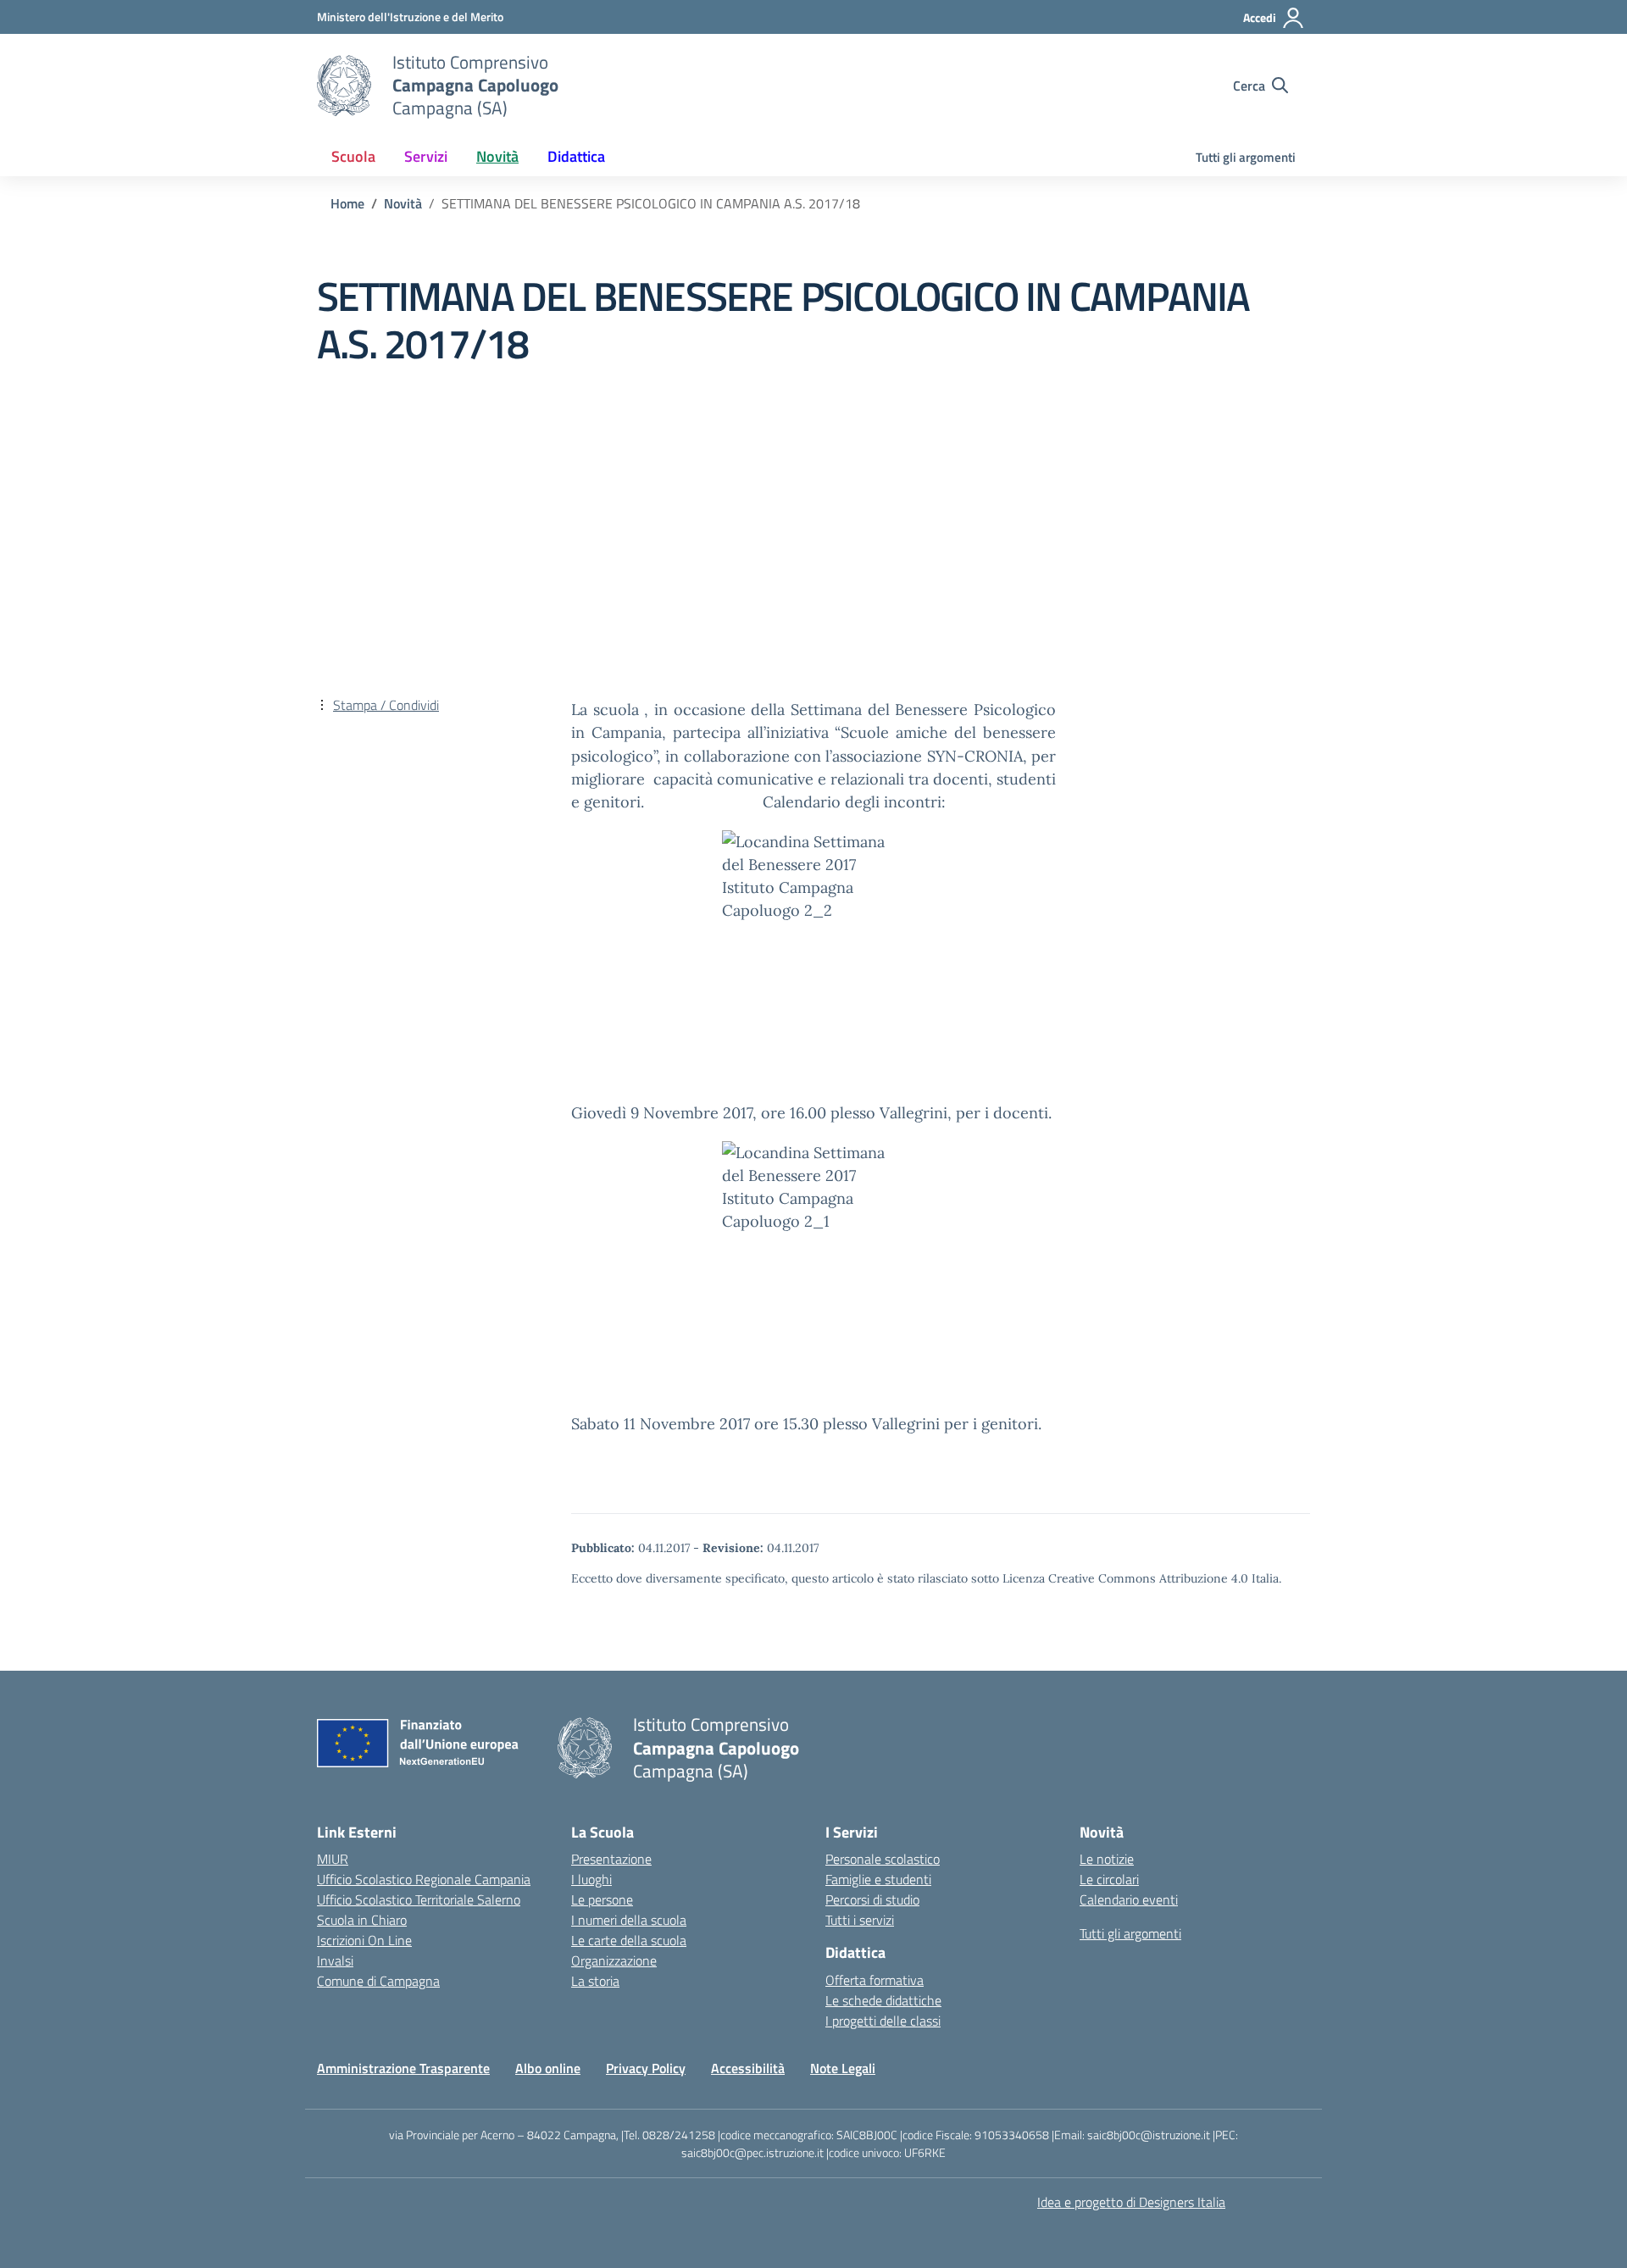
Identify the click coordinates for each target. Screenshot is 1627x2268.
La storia (595, 1981)
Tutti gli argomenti (1246, 157)
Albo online (548, 2068)
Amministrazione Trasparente (403, 2068)
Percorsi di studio (872, 1899)
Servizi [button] (426, 156)
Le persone (602, 1899)
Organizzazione (614, 1960)
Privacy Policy (646, 2068)
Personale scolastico (883, 1859)
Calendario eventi (1129, 1899)
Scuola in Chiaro (362, 1920)
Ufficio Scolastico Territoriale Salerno (419, 1899)
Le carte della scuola (629, 1940)
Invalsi (335, 1960)
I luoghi (591, 1879)
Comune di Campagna (378, 1981)
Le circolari (1109, 1879)
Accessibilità (748, 2068)
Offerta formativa (875, 1980)
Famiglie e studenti (878, 1879)
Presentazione (611, 1859)
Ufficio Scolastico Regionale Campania (424, 1879)
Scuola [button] (353, 156)
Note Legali (843, 2068)
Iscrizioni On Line (364, 1940)
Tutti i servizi (860, 1920)
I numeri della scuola (629, 1920)
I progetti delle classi (883, 2021)
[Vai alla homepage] (344, 86)
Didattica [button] (576, 156)
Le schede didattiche (883, 2000)
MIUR (333, 1859)
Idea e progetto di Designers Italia (1131, 2202)
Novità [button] (497, 156)
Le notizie (1107, 1859)
